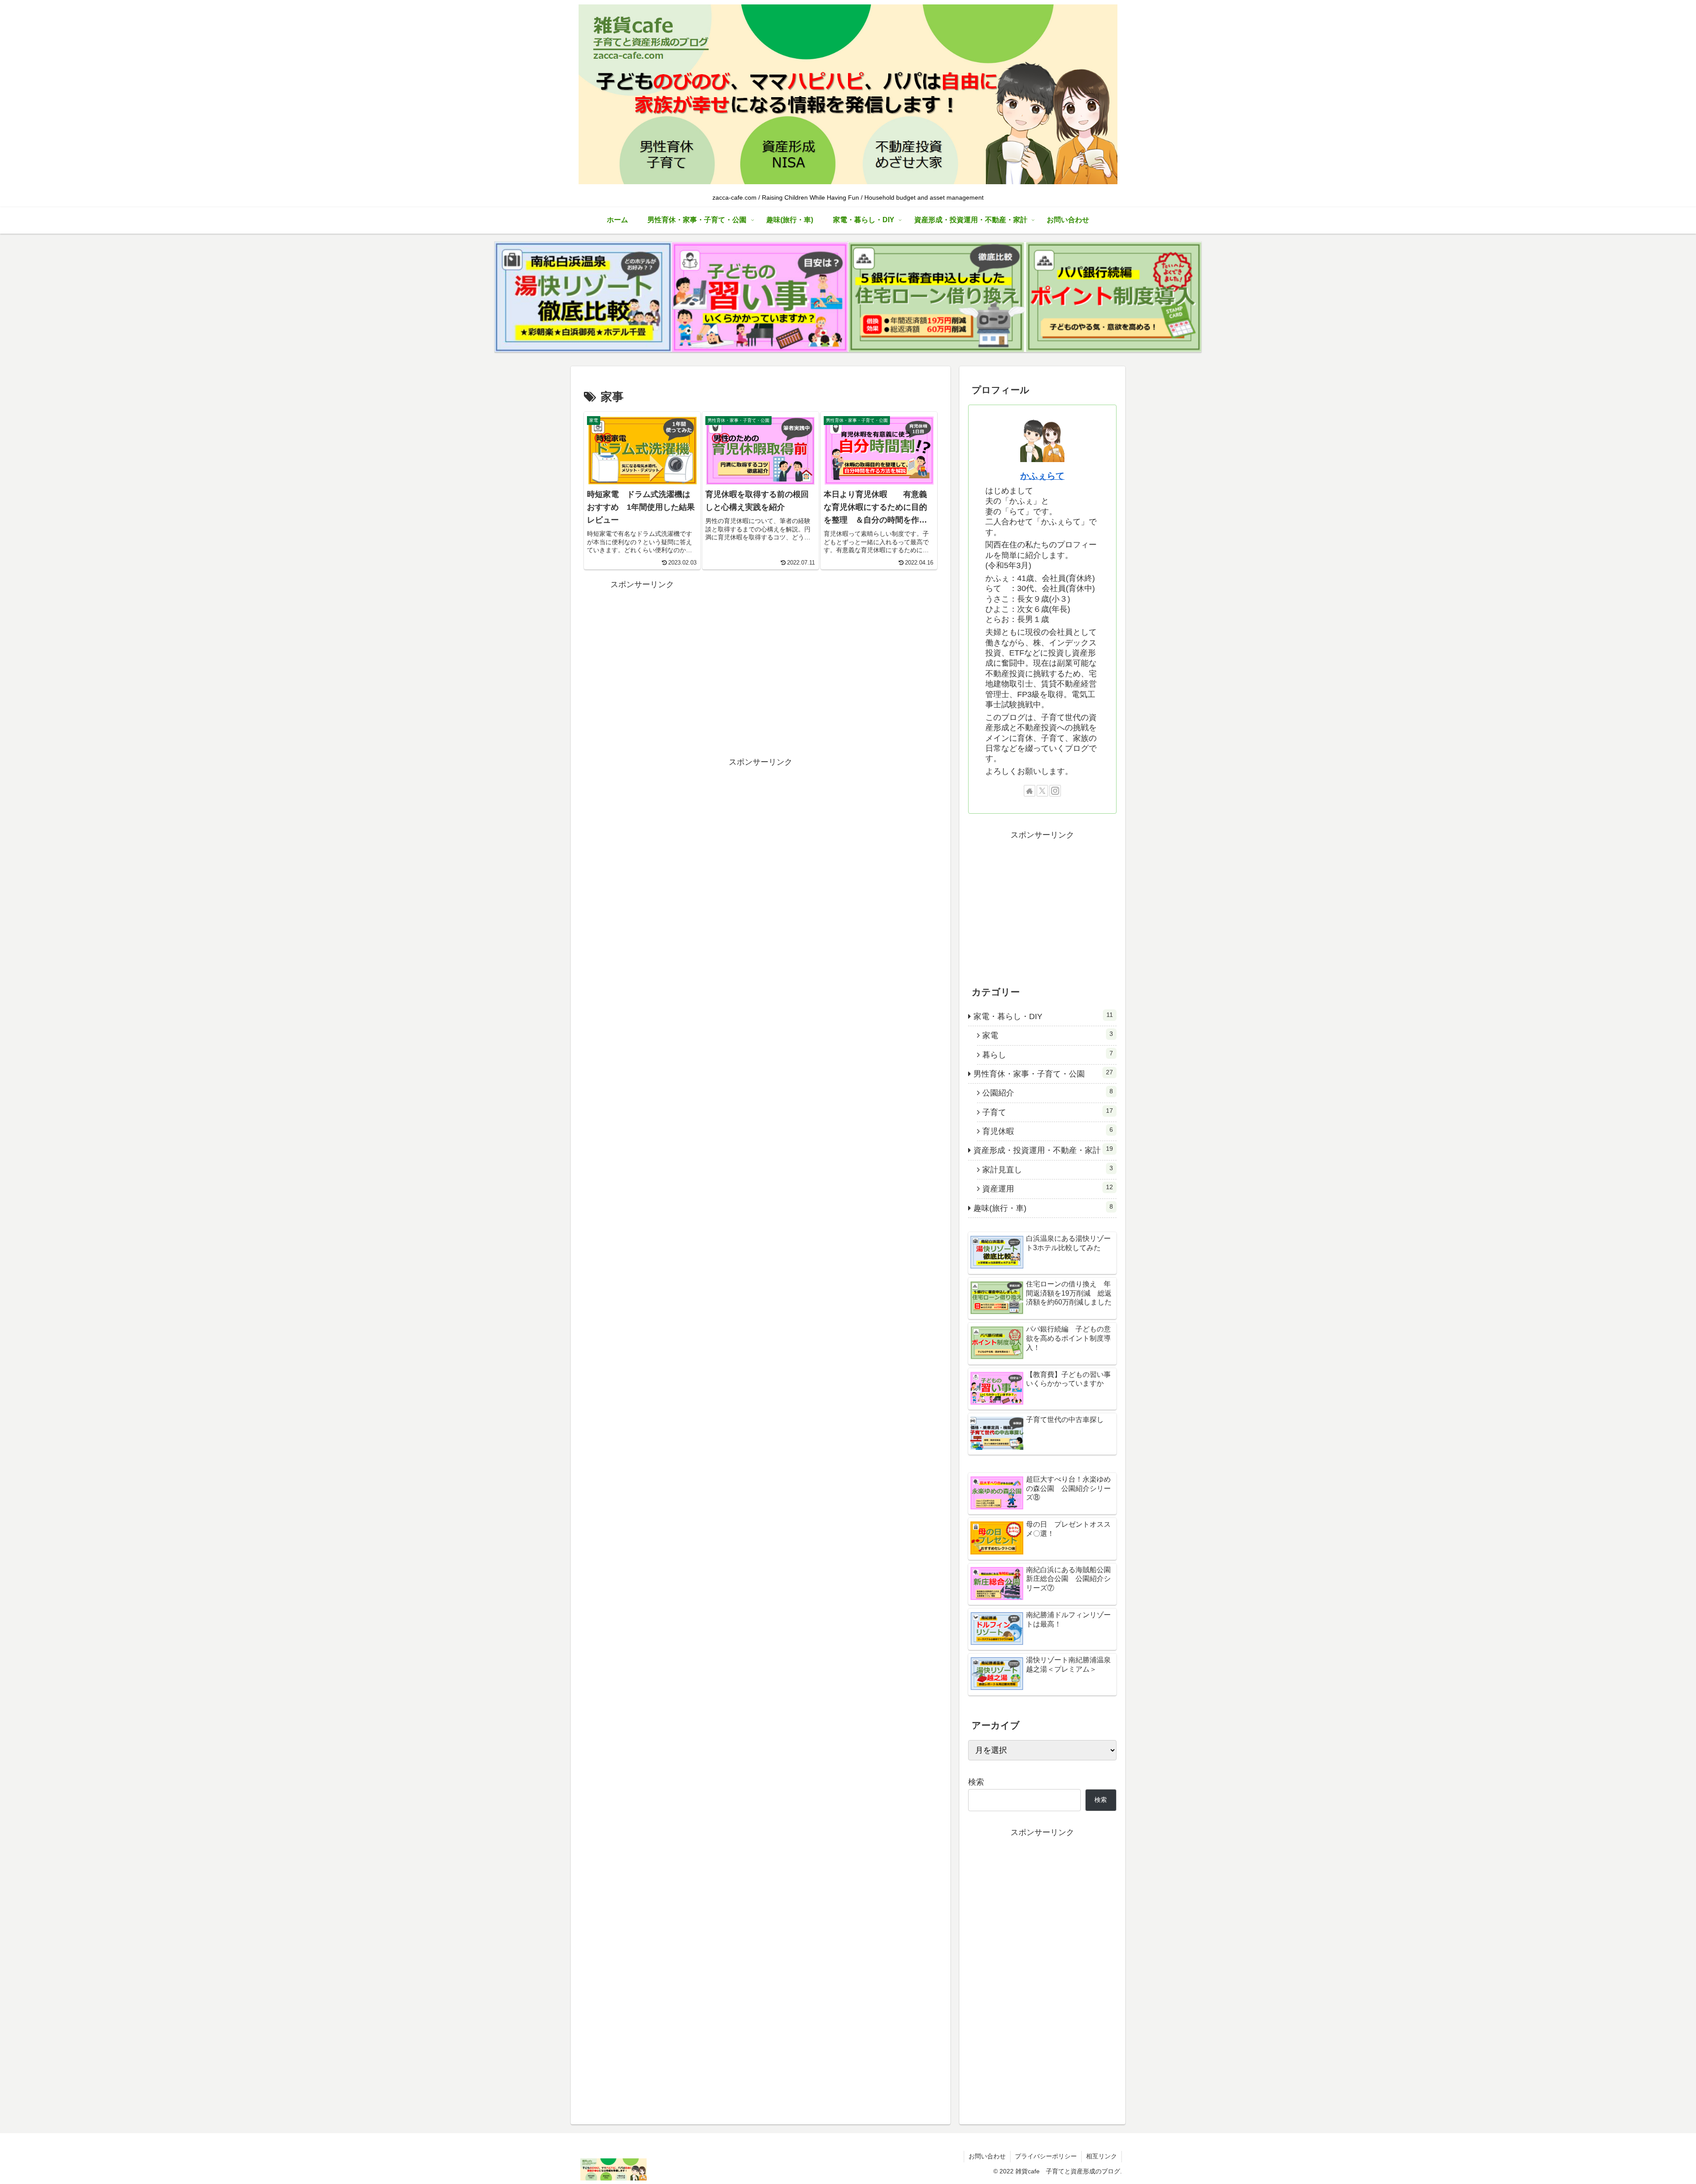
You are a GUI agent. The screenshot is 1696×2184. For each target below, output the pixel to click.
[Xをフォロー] (1042, 791)
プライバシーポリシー (1046, 2156)
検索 (976, 1782)
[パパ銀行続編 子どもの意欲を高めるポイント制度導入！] (1113, 297)
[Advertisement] (642, 647)
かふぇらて (1042, 476)
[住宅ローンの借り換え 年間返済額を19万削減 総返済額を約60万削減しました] (936, 297)
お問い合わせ (987, 2156)
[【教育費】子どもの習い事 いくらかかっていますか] (760, 297)
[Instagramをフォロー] (1055, 791)
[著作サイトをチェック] (1030, 791)
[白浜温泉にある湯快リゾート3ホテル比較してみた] (583, 297)
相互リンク (1102, 2156)
